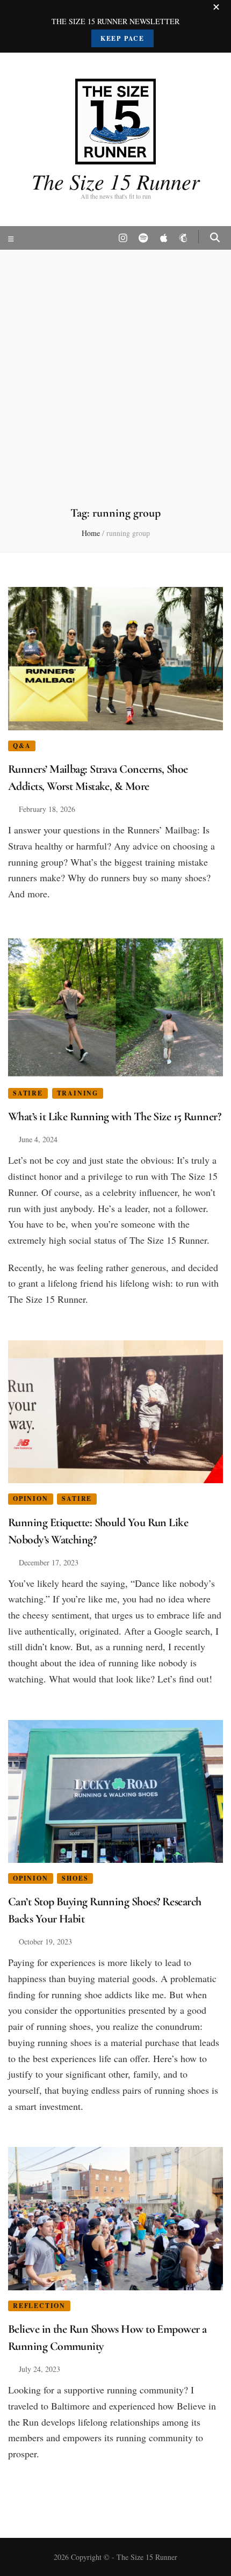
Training (78, 1093)
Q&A (22, 746)
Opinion (31, 1499)
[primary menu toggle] (12, 239)
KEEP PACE (122, 38)
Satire (28, 1093)
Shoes (75, 1878)
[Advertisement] (115, 384)
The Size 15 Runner (116, 181)
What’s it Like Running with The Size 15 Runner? (114, 1116)
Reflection (39, 2306)
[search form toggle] (215, 237)
